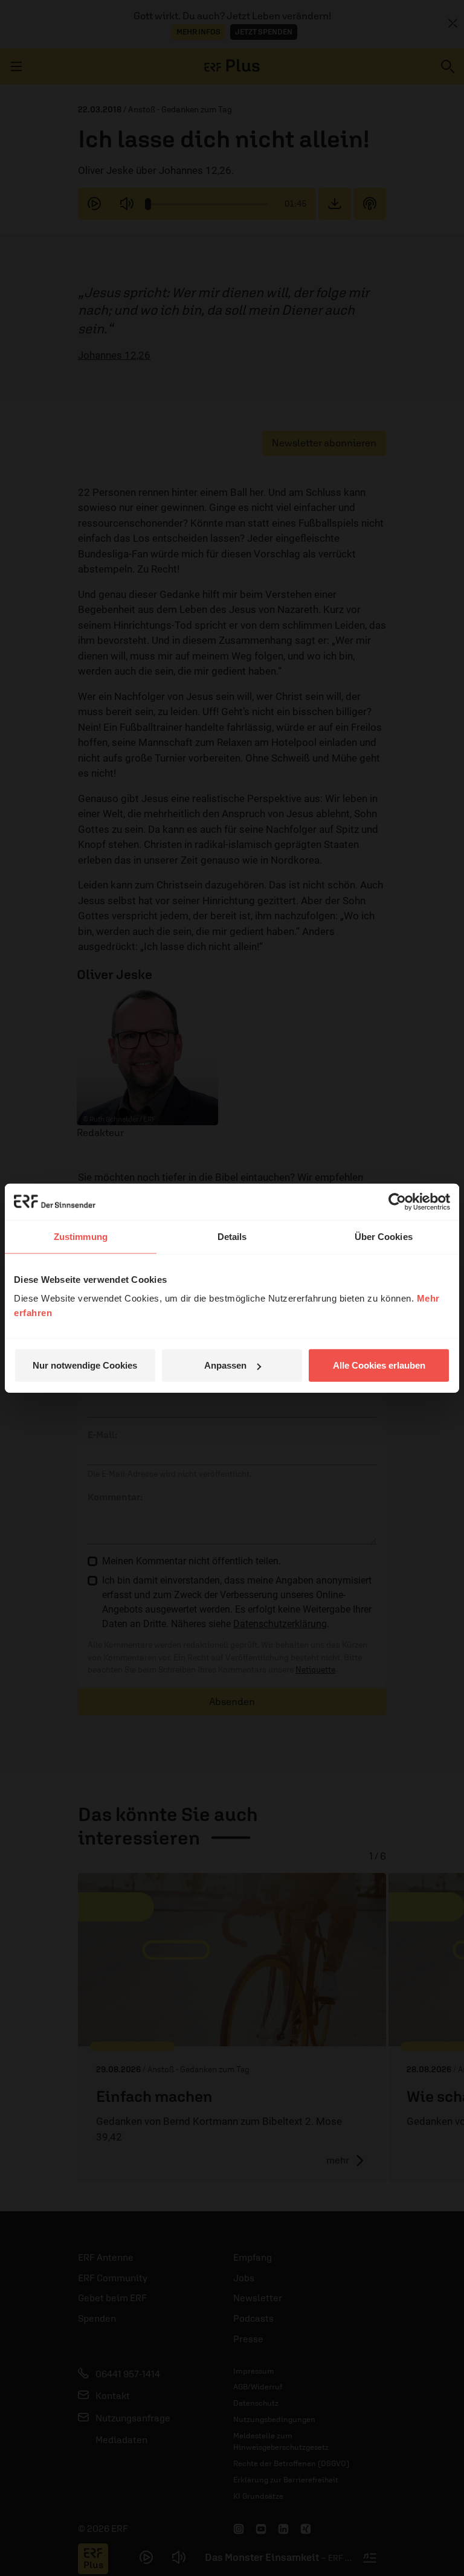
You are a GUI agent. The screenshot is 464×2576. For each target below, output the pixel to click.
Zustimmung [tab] (81, 1236)
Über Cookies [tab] (384, 1236)
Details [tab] (232, 1236)
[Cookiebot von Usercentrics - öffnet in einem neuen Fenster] (397, 1201)
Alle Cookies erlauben (379, 1365)
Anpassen (225, 1365)
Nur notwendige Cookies (85, 1365)
